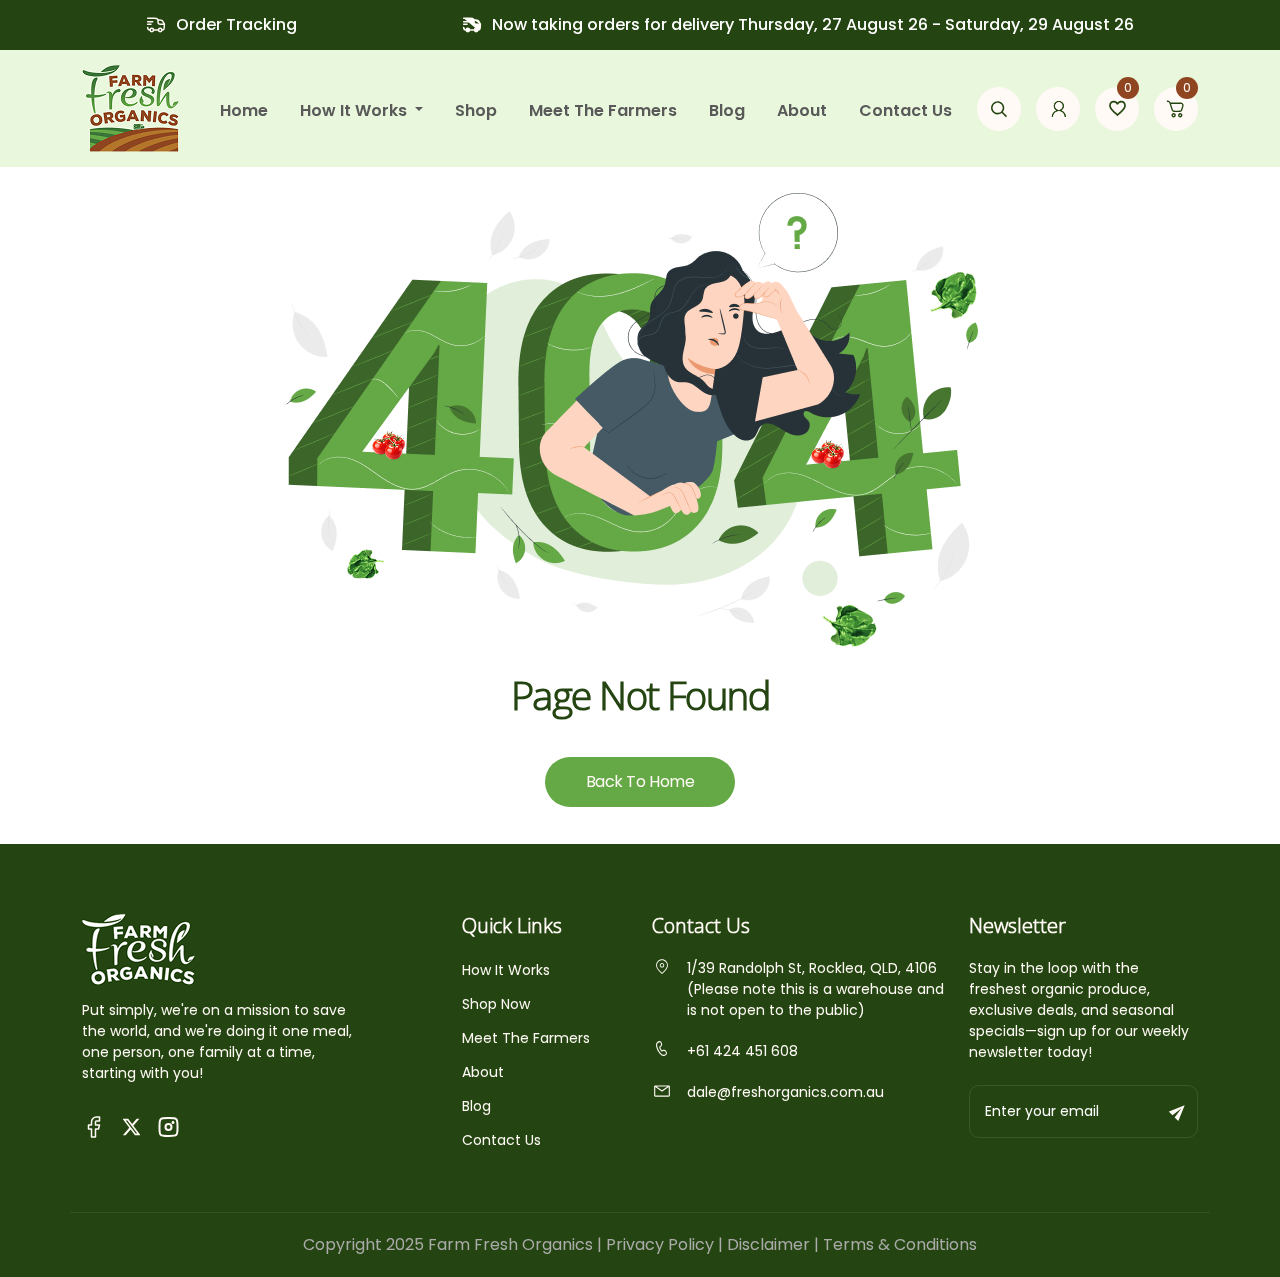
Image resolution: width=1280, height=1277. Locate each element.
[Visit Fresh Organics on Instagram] (168, 1125)
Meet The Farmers (526, 1038)
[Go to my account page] (1058, 109)
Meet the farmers (603, 110)
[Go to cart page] (1176, 109)
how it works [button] (355, 110)
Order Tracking (236, 24)
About (802, 110)
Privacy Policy (660, 1244)
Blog (727, 110)
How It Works (506, 970)
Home (244, 110)
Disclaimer (768, 1244)
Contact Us (905, 110)
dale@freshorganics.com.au (785, 1092)
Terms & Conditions (900, 1244)
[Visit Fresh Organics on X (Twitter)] (131, 1126)
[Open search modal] (999, 109)
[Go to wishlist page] (1117, 109)
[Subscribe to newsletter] (1178, 1111)
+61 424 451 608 (742, 1051)
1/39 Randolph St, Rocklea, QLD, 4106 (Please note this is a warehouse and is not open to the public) (815, 989)
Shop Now (496, 1004)
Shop (476, 110)
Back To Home (640, 781)
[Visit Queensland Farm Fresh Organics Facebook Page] (94, 1125)
